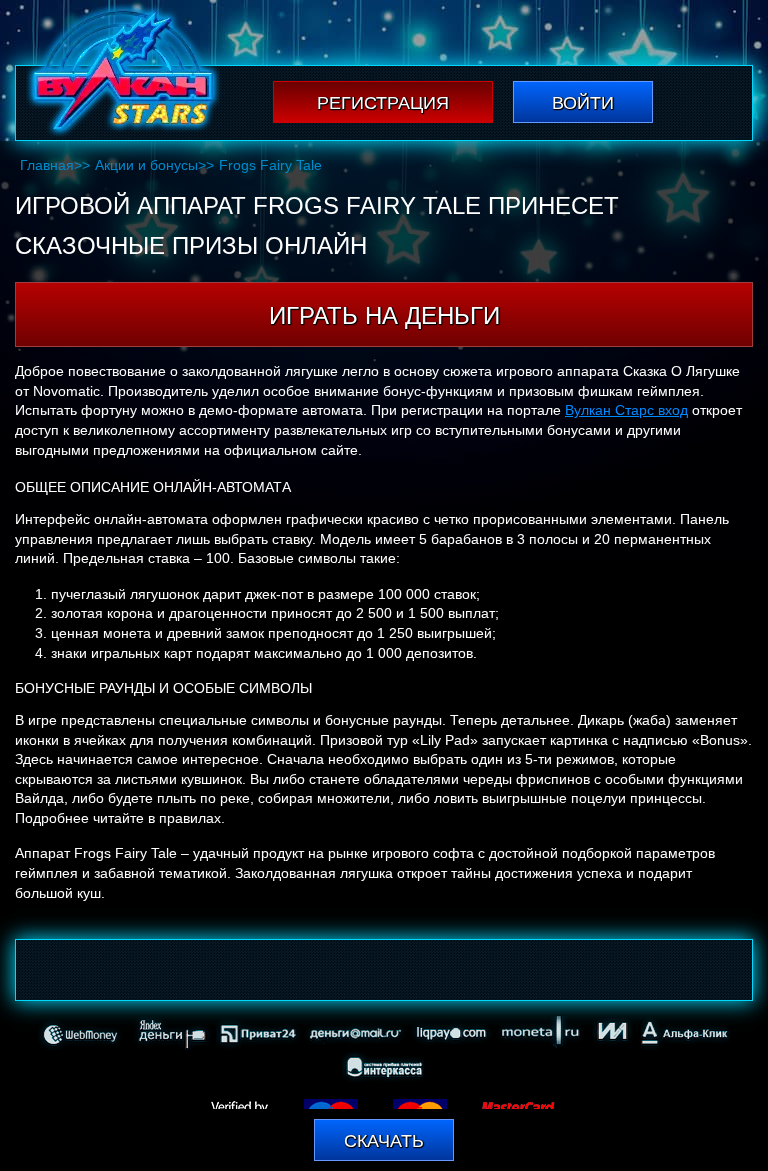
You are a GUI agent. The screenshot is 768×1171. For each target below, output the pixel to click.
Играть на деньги (384, 315)
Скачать (384, 1141)
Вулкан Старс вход (626, 410)
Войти (583, 103)
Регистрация (383, 103)
